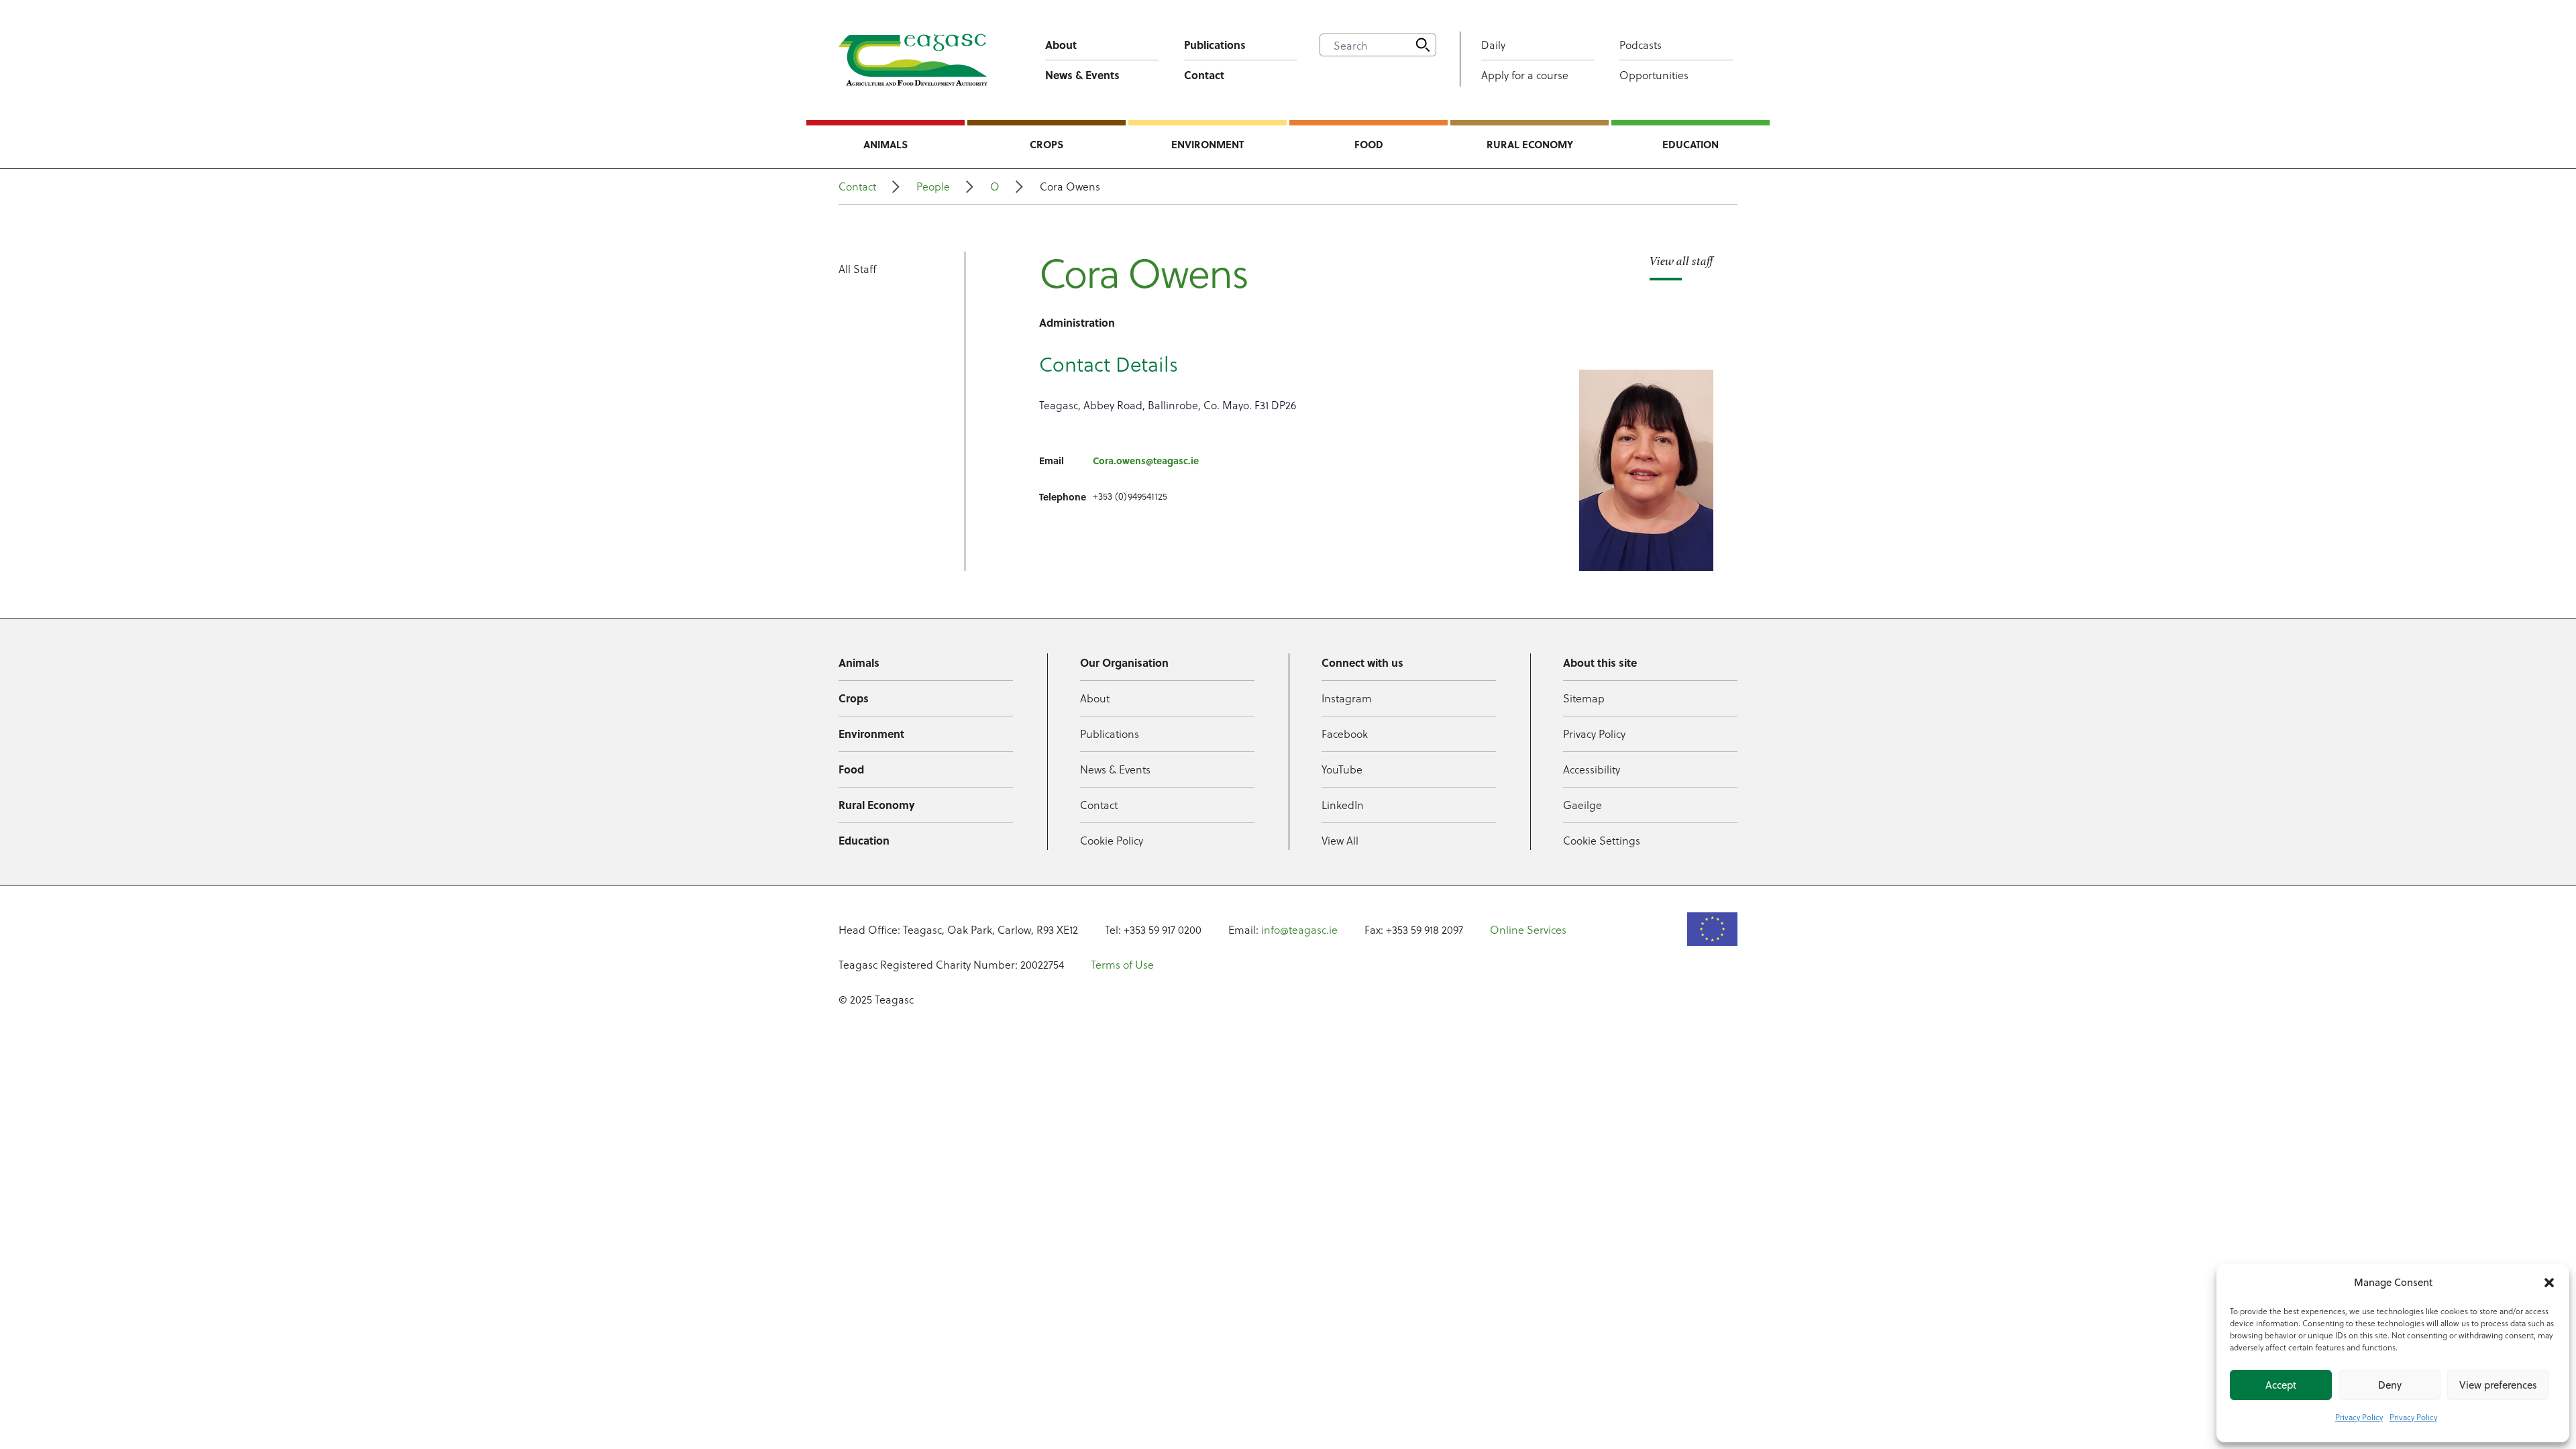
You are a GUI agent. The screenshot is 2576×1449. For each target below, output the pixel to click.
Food (1369, 144)
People (933, 186)
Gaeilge (1582, 805)
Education (1690, 144)
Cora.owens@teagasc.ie (1146, 460)
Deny (2390, 1385)
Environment (1207, 144)
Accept (2281, 1385)
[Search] (1423, 45)
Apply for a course (1525, 75)
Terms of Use (1122, 964)
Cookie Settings (1602, 840)
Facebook (1345, 734)
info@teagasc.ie (1299, 929)
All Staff (857, 269)
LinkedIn (1343, 805)
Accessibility (1592, 769)
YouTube (1342, 769)
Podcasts (1641, 45)
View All (1340, 840)
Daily (1493, 45)
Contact (1204, 75)
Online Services (1528, 929)
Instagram (1347, 698)
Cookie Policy (1112, 840)
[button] (2549, 1283)
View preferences (2498, 1385)
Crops (1046, 144)
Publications (1215, 45)
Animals (885, 144)
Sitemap (1584, 698)
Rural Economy (1530, 144)
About (1061, 45)
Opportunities (1654, 75)
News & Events (1082, 75)
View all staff (1681, 261)
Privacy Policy (2359, 1417)
